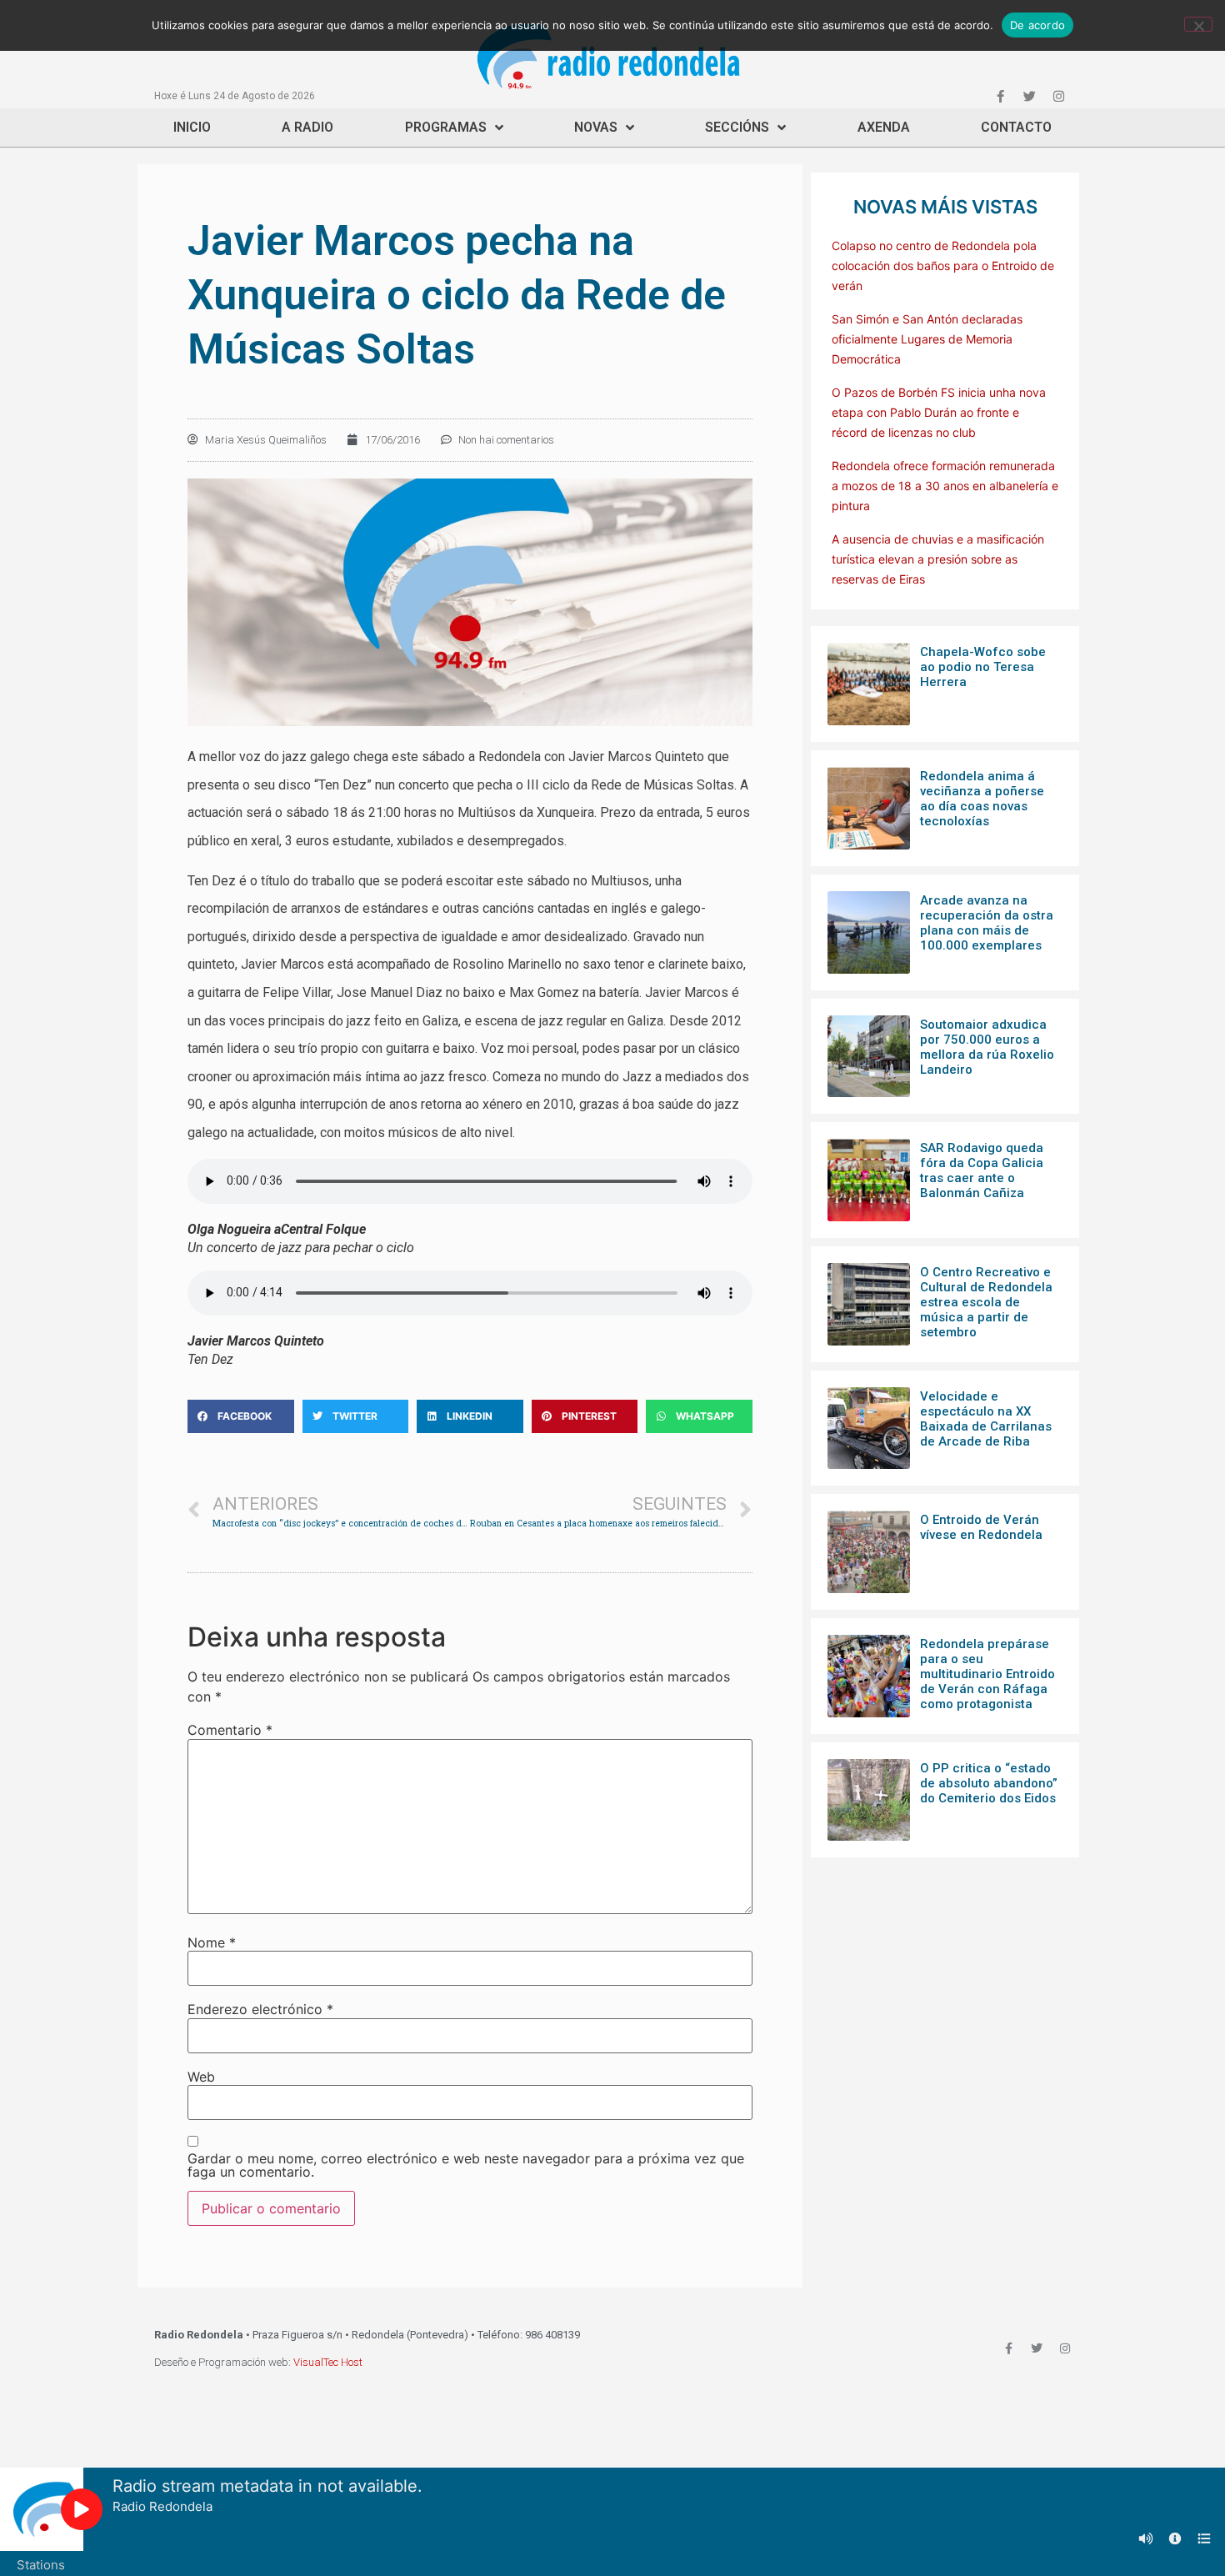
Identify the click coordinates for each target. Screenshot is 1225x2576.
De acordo (1037, 25)
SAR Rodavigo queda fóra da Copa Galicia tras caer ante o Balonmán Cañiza (982, 1170)
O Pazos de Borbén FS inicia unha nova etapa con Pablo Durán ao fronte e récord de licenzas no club (939, 412)
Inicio (192, 127)
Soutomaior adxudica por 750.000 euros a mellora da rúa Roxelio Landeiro (987, 1047)
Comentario (230, 1730)
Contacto (1016, 127)
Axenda (884, 127)
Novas (596, 127)
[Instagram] (1058, 96)
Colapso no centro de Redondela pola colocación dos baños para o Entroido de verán (943, 266)
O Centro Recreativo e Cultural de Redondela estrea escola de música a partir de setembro (986, 1302)
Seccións (737, 127)
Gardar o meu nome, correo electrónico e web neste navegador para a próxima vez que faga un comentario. (466, 2165)
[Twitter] (1029, 96)
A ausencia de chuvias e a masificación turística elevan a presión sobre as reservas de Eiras (938, 559)
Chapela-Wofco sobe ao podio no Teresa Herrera (983, 667)
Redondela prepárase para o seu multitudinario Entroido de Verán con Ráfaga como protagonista (987, 1674)
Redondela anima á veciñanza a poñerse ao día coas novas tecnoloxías (982, 799)
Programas (446, 127)
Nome (212, 1942)
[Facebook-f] (1000, 96)
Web (201, 2077)
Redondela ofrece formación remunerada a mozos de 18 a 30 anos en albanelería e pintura (945, 486)
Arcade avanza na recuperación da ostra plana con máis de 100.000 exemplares (987, 923)
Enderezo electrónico (260, 2009)
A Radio (307, 127)
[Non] (1198, 24)
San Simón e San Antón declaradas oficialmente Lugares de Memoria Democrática (927, 339)
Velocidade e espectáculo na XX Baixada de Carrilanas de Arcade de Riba (986, 1419)
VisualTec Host (328, 2362)
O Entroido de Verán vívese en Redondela (981, 1527)
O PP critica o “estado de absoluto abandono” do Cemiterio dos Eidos (989, 1783)
